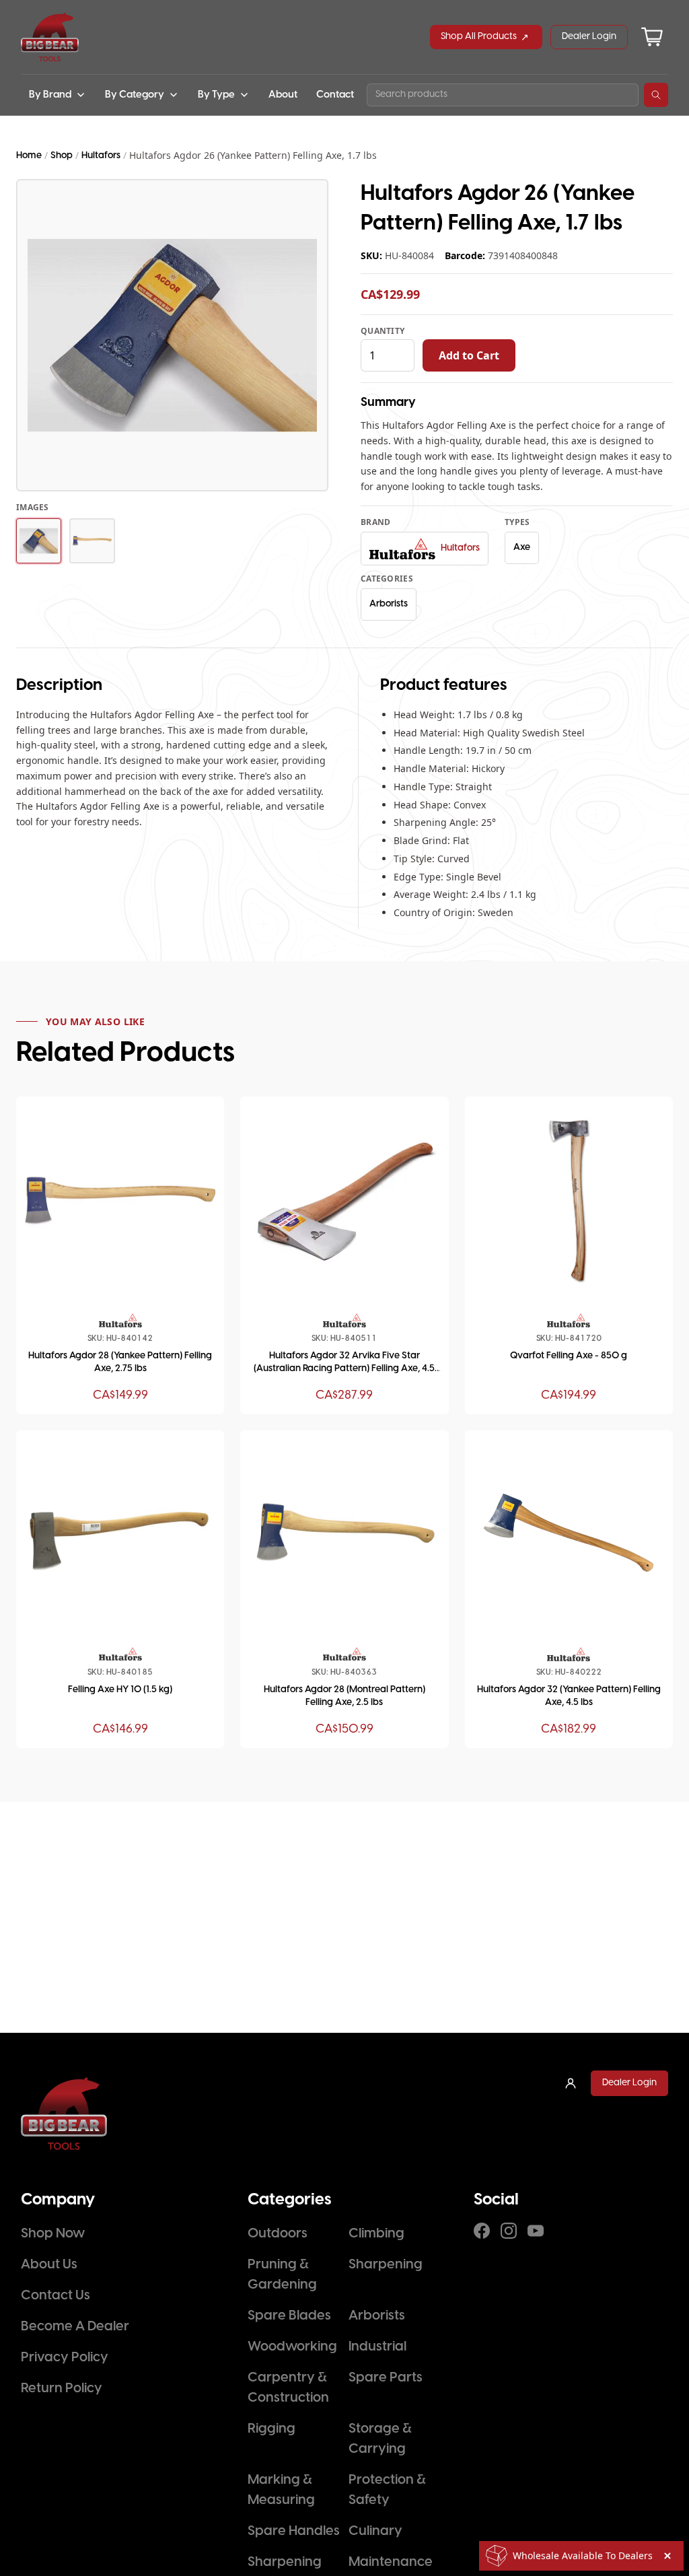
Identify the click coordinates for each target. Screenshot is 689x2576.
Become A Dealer (75, 2327)
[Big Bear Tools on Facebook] (482, 2231)
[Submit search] (656, 95)
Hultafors (101, 156)
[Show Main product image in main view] (39, 541)
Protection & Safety (387, 2490)
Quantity (383, 331)
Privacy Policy (65, 2358)
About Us (49, 2265)
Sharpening (386, 2265)
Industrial (377, 2347)
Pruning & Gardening (282, 2275)
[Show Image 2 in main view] (92, 541)
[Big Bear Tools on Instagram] (509, 2231)
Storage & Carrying (380, 2439)
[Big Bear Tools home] (50, 37)
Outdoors (278, 2234)
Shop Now (53, 2234)
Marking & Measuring (281, 2490)
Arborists (389, 604)
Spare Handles (294, 2531)
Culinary (375, 2531)
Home (29, 156)
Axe (522, 548)
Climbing (376, 2234)
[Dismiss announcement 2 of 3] (667, 2556)
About (283, 95)
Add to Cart (469, 355)
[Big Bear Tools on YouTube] (536, 2231)
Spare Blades (289, 2316)
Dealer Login (589, 37)
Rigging (271, 2429)
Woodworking (292, 2347)
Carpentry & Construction (288, 2388)
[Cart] (652, 37)
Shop (62, 156)
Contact (335, 95)
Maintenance (391, 2562)
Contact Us (56, 2296)
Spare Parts (386, 2378)
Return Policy (62, 2389)
